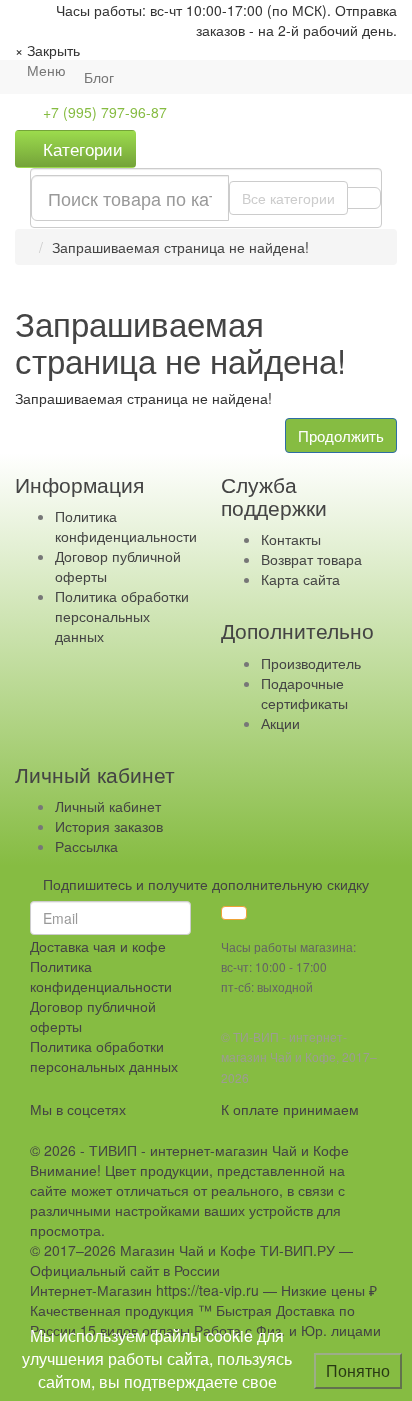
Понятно (358, 1370)
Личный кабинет (108, 806)
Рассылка (86, 846)
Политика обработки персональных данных (122, 616)
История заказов (109, 826)
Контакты (291, 539)
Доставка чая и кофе (98, 946)
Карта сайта (300, 579)
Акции (280, 723)
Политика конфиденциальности (126, 526)
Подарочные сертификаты (304, 693)
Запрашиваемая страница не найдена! (180, 247)
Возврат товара (311, 559)
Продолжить (341, 435)
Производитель (311, 663)
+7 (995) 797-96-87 (105, 112)
